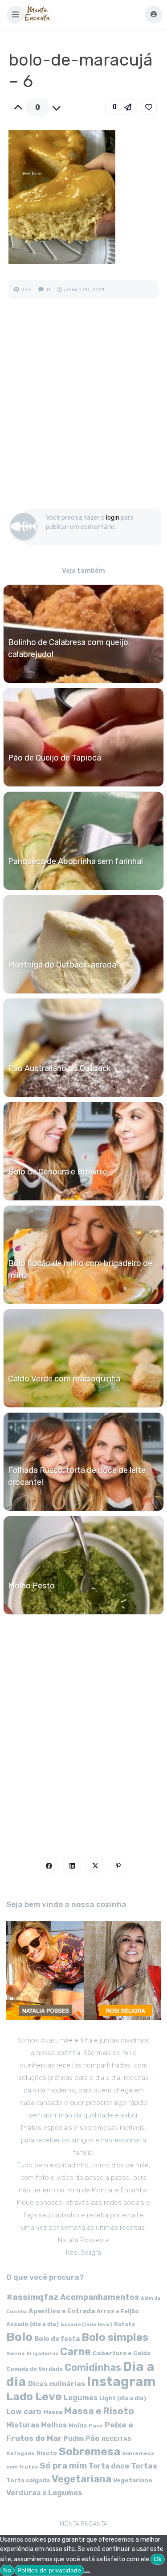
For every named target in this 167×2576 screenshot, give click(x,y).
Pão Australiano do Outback (59, 1068)
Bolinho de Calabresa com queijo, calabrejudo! (69, 648)
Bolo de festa (57, 2339)
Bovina (15, 2354)
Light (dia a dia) (123, 2398)
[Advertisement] (83, 413)
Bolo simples (115, 2337)
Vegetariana (81, 2479)
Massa (53, 2412)
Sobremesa (90, 2451)
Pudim (74, 2439)
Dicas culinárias (57, 2384)
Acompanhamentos (100, 2297)
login (113, 518)
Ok (158, 2559)
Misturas (23, 2425)
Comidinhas (93, 2367)
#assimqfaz (32, 2297)
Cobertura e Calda (122, 2353)
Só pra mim (63, 2466)
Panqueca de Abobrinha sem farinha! (75, 861)
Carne (75, 2352)
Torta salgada (28, 2480)
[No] (87, 2572)
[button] (16, 15)
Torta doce (109, 2466)
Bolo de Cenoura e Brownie (58, 1172)
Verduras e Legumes (44, 2493)
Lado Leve (34, 2396)
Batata (124, 2324)
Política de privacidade (49, 2570)
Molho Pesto (31, 1586)
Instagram (121, 2382)
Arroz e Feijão (118, 2311)
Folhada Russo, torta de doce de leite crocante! (77, 1476)
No (7, 2570)
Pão (93, 2438)
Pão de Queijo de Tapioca (55, 758)
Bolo (19, 2337)
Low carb (24, 2411)
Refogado (20, 2453)
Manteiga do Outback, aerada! (63, 965)
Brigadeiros (42, 2354)
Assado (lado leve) (86, 2324)
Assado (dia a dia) (33, 2324)
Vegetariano (133, 2480)
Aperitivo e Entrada (62, 2311)
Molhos (54, 2425)
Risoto (47, 2453)
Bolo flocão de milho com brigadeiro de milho (80, 1269)
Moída (78, 2425)
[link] (149, 107)
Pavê (96, 2426)
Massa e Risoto (99, 2411)
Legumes (81, 2398)
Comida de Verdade (35, 2369)
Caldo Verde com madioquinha (64, 1379)
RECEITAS (116, 2439)
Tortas (144, 2466)
